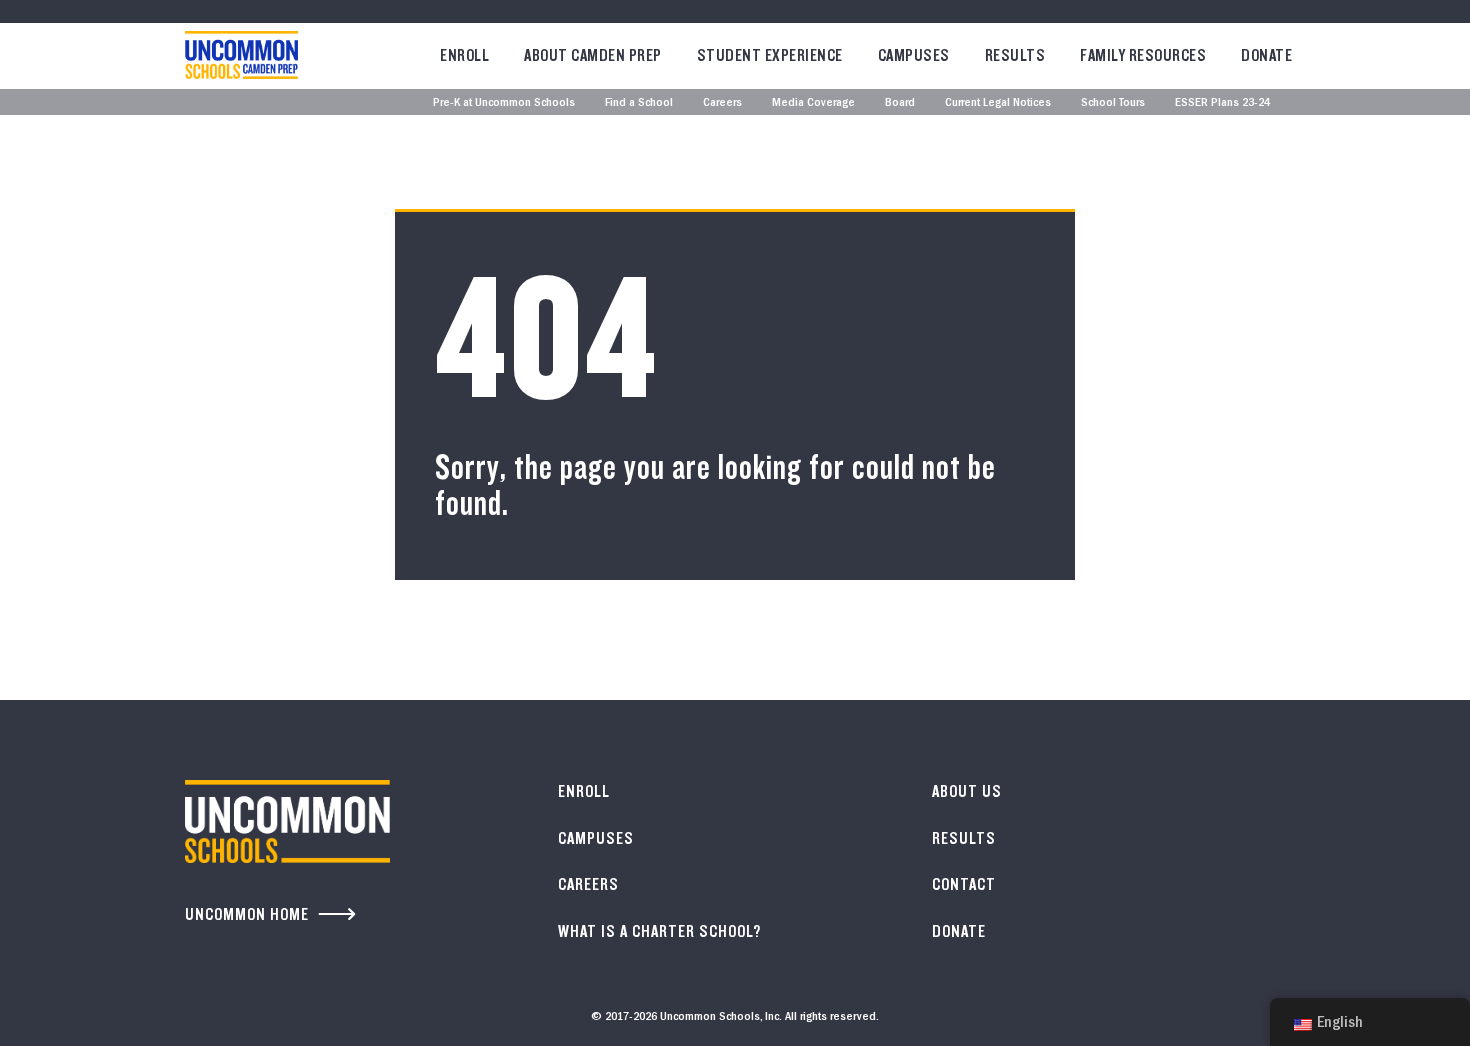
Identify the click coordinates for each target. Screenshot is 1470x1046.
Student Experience (770, 55)
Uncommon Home (247, 914)
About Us (967, 791)
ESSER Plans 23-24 (1222, 103)
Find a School (639, 103)
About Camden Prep (593, 55)
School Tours (1113, 103)
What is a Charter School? (659, 931)
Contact (964, 884)
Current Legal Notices (998, 103)
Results (1015, 55)
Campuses (914, 55)
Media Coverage (813, 103)
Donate (1266, 55)
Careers (722, 103)
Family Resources (1143, 55)
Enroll (464, 55)
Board (900, 103)
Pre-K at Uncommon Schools (504, 103)
